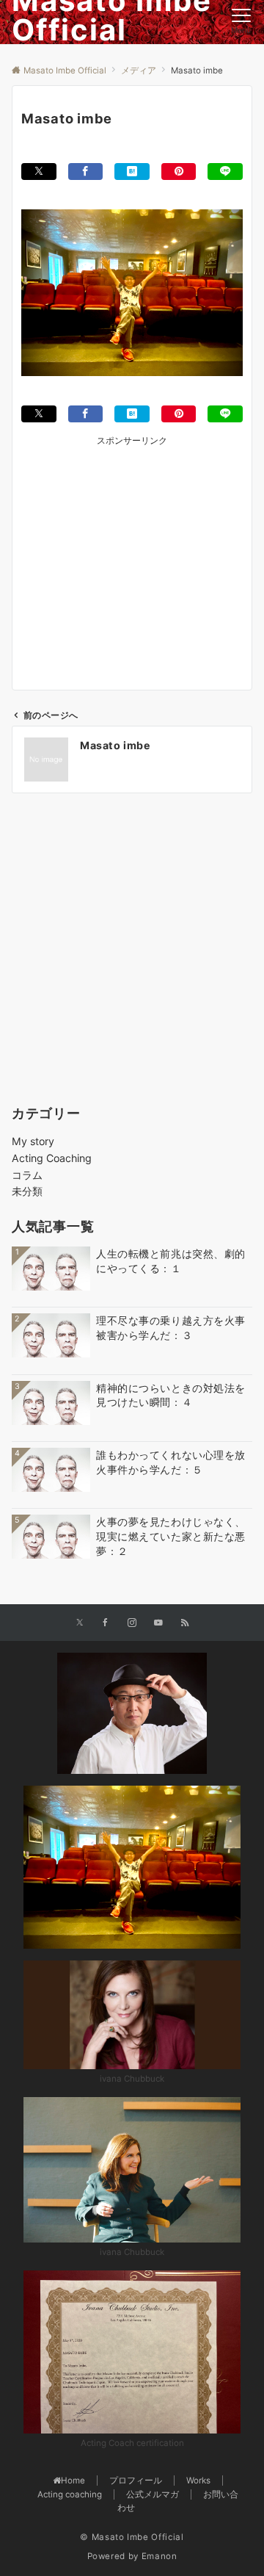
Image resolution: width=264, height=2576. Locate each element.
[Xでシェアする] (39, 172)
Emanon (159, 2556)
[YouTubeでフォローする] (158, 1623)
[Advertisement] (132, 552)
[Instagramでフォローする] (132, 1623)
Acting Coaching (52, 1158)
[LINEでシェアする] (225, 172)
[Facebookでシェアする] (86, 172)
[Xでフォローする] (80, 1623)
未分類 (27, 1191)
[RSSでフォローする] (185, 1623)
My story (33, 1141)
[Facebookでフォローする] (106, 1623)
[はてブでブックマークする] (132, 172)
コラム (27, 1175)
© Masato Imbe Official (132, 2537)
